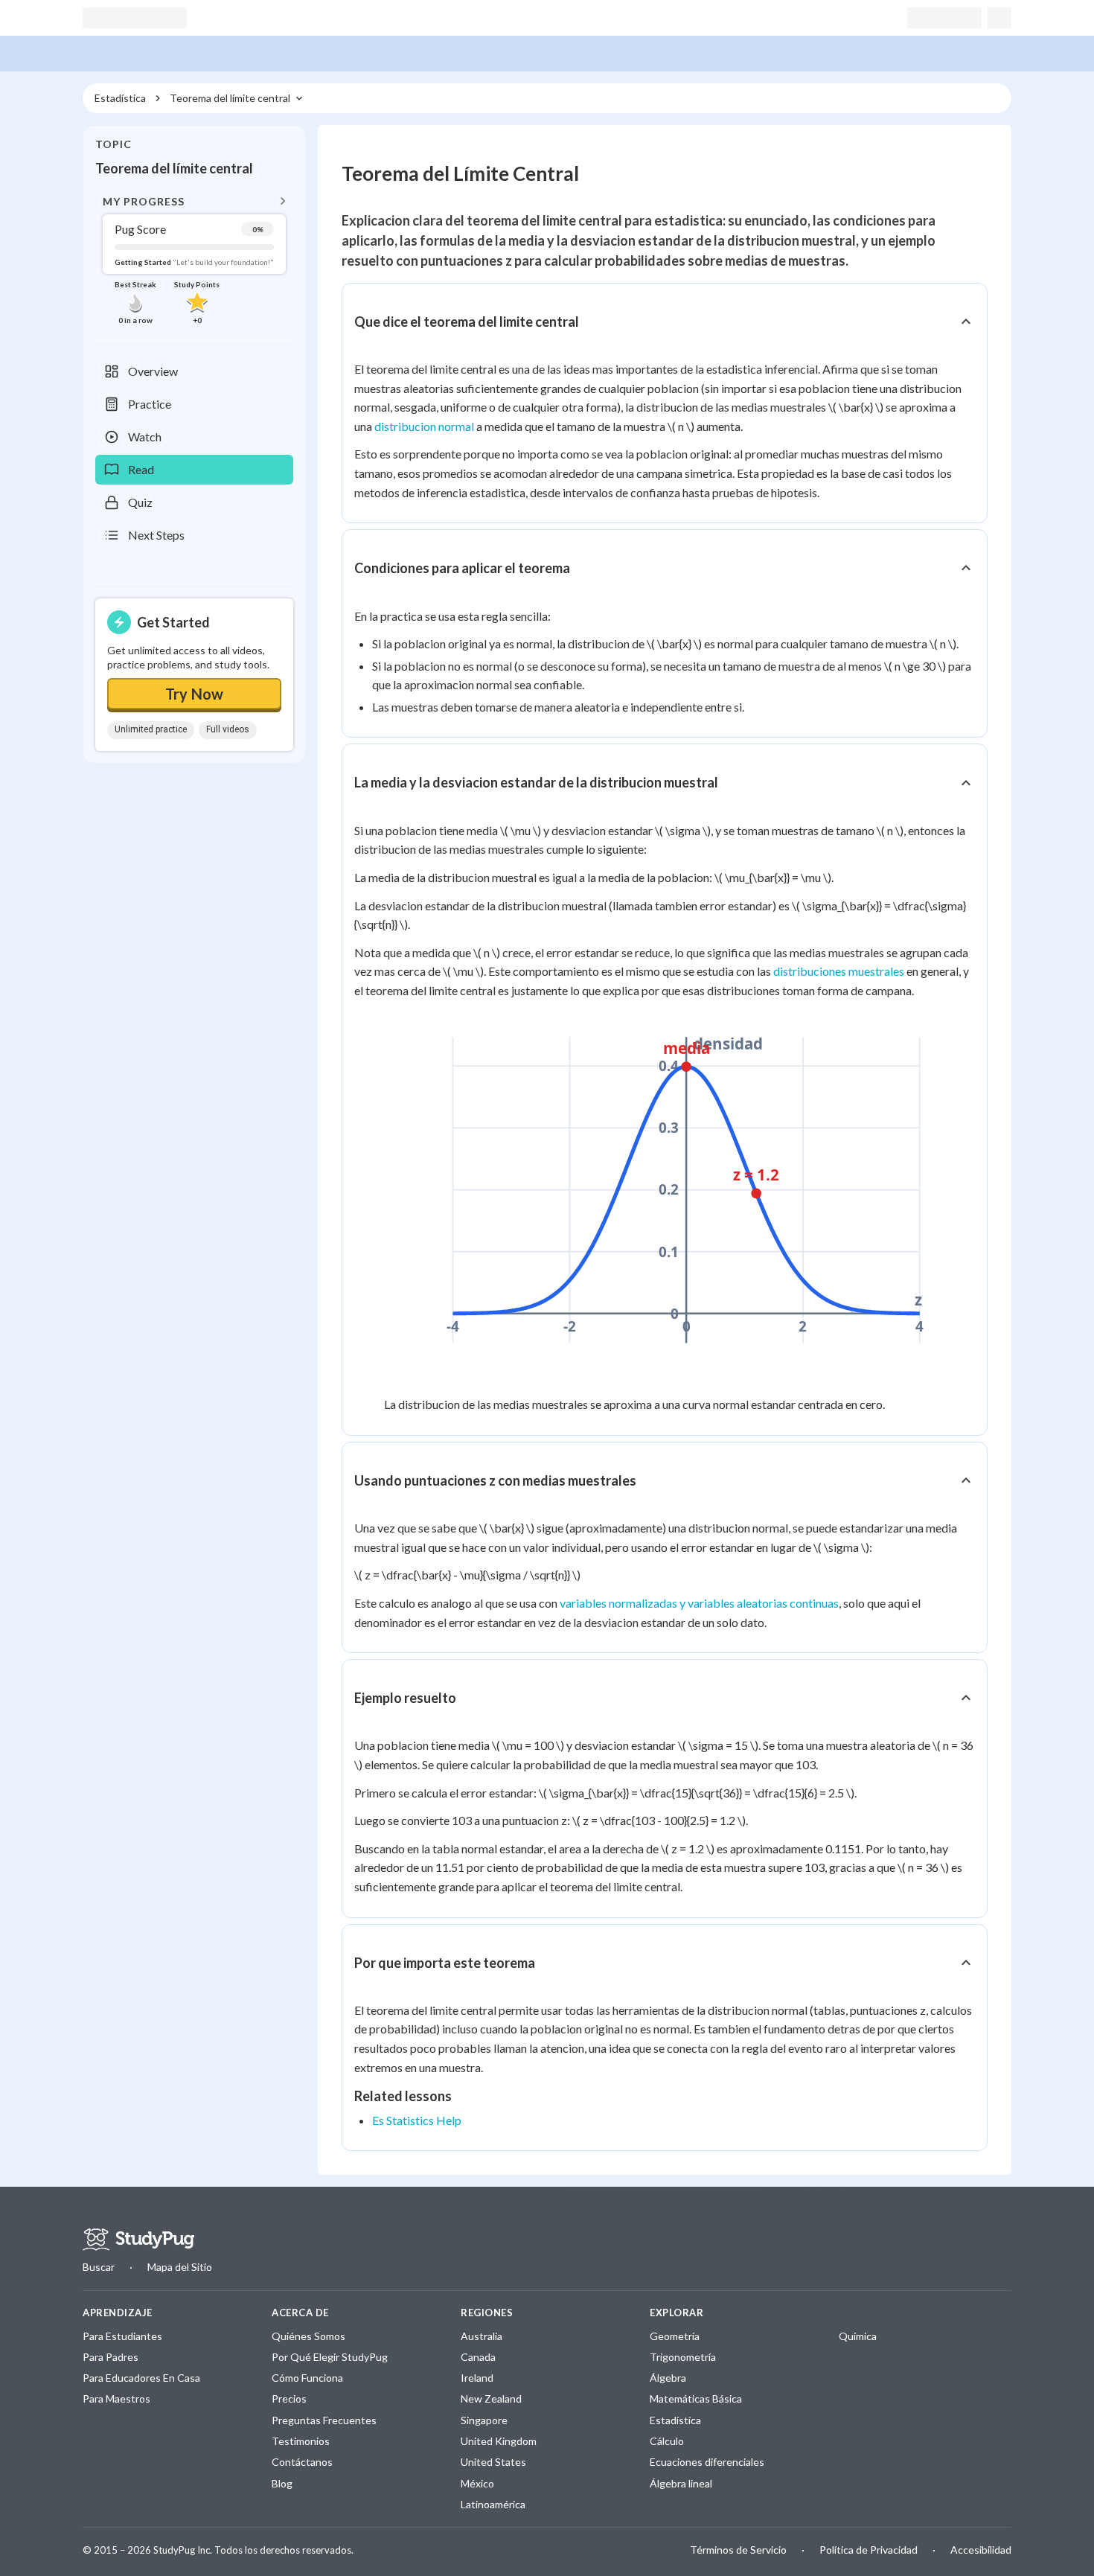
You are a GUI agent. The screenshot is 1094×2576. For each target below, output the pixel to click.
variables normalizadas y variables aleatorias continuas (699, 1603)
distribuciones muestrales (839, 971)
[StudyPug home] (138, 2240)
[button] (194, 259)
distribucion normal (424, 426)
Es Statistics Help (417, 2120)
